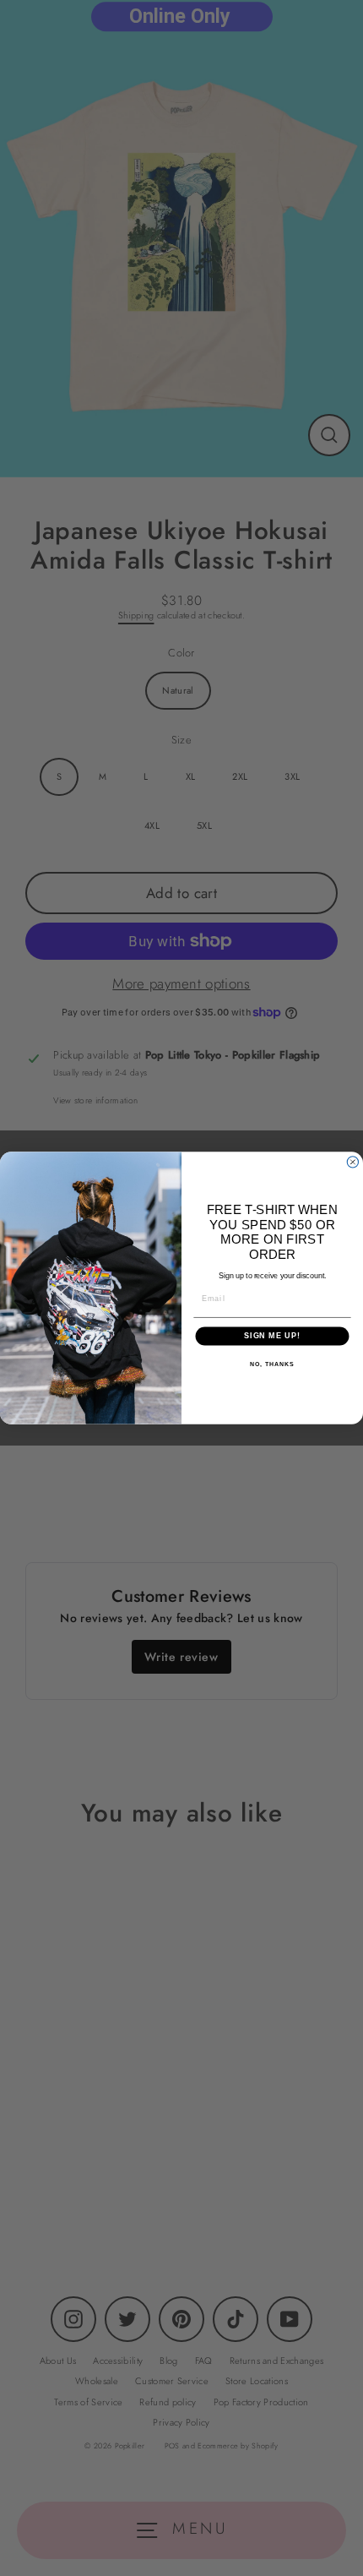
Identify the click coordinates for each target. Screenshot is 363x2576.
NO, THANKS (272, 1364)
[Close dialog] (352, 1162)
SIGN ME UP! (272, 1336)
